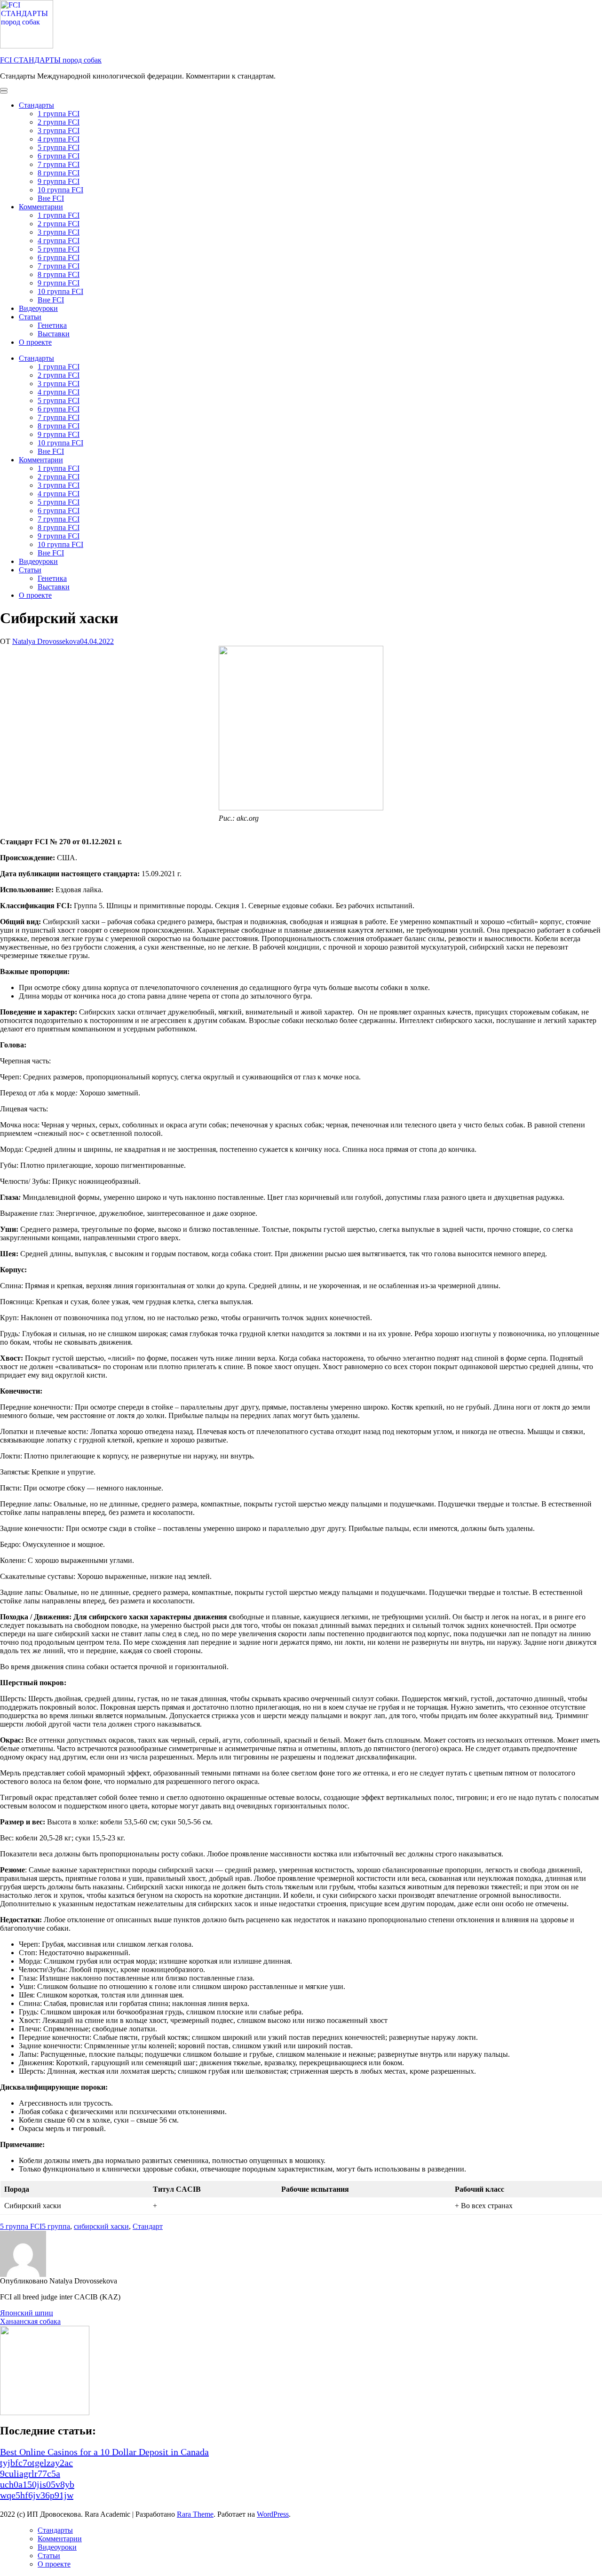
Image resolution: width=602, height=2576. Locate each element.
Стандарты (36, 105)
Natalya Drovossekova (46, 641)
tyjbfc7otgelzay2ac (36, 2463)
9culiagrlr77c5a (30, 2473)
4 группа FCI (59, 139)
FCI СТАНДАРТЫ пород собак (51, 60)
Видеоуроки (38, 308)
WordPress (273, 2514)
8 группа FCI (59, 173)
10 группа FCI (60, 190)
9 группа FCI (59, 181)
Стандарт (148, 2226)
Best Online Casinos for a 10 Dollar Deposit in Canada (104, 2452)
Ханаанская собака (30, 2321)
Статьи (30, 317)
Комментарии (41, 207)
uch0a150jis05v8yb (37, 2484)
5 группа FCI (59, 147)
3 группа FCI (59, 131)
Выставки (54, 334)
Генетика (52, 325)
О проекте (35, 342)
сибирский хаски (101, 2226)
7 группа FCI (59, 164)
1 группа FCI (59, 114)
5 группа (56, 2226)
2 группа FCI (59, 122)
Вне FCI (51, 198)
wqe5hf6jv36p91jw (37, 2495)
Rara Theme (195, 2514)
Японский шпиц (27, 2313)
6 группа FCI (59, 156)
